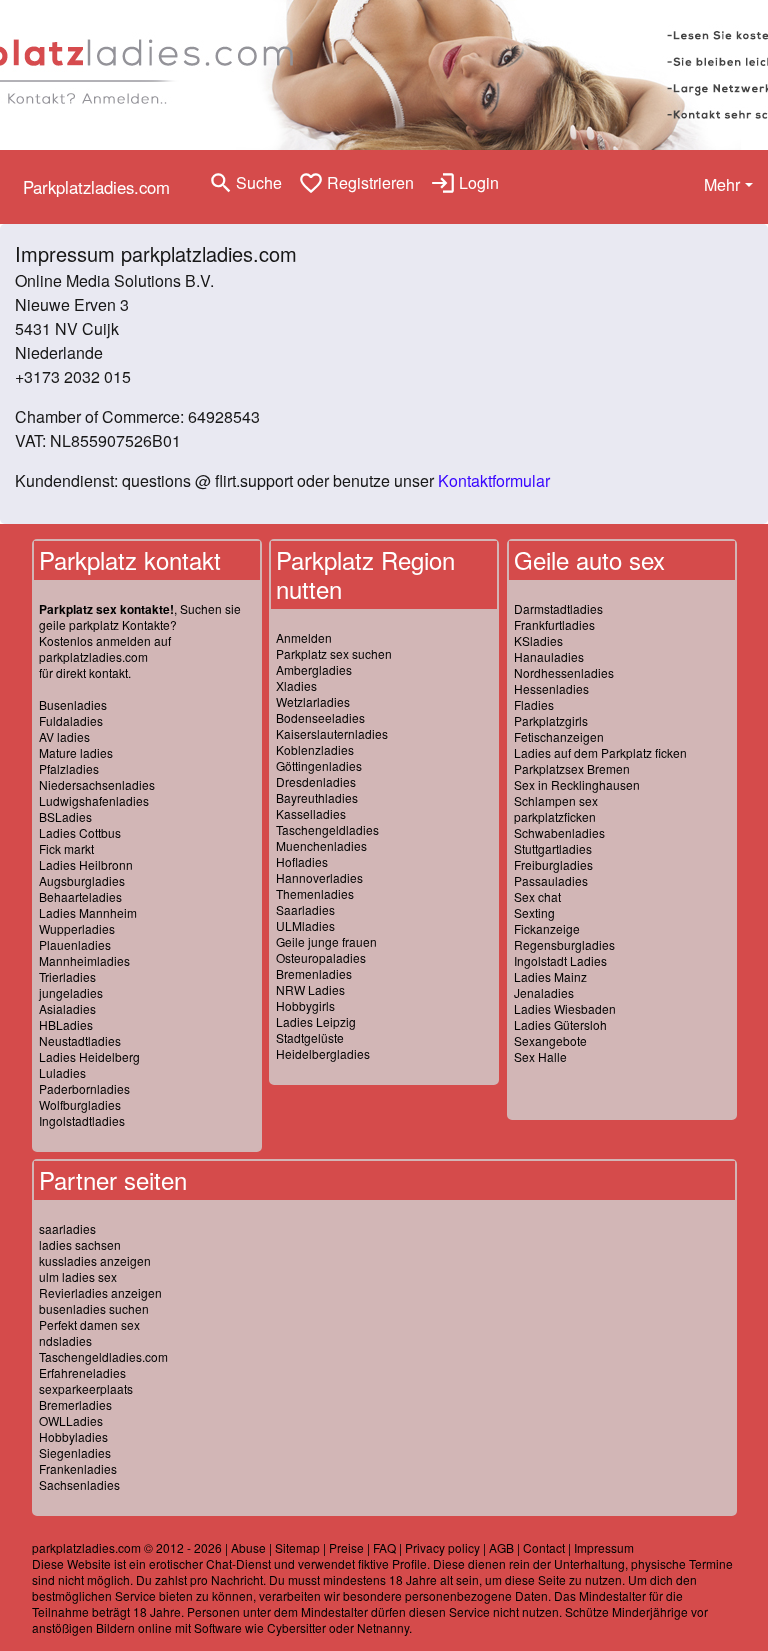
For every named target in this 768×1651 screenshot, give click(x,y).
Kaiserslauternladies (332, 733)
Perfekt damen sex (89, 1324)
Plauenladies (75, 944)
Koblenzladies (315, 749)
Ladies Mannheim (88, 912)
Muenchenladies (321, 845)
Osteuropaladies (321, 957)
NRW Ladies (310, 989)
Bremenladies (314, 973)
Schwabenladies (559, 832)
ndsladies (65, 1340)
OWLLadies (71, 1420)
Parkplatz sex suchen (334, 653)
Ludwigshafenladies (94, 800)
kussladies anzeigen (95, 1260)
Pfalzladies (69, 768)
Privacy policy (442, 1547)
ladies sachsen (80, 1244)
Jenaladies (544, 992)
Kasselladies (311, 813)
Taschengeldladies (327, 829)
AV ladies (64, 736)
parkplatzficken (555, 816)
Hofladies (302, 861)
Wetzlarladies (313, 701)
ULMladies (305, 925)
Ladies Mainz (550, 976)
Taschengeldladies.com (103, 1356)
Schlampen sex (556, 800)
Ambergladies (314, 669)
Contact (544, 1547)
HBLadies (66, 1024)
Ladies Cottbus (80, 832)
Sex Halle (540, 1056)
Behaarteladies (80, 896)
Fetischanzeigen (559, 736)
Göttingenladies (319, 765)
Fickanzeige (547, 928)
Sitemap (297, 1547)
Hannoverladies (319, 877)
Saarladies (305, 909)
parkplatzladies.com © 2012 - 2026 (127, 1547)
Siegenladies (75, 1452)
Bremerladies (75, 1404)
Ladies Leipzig (316, 1021)
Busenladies (73, 704)
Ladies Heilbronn (86, 864)
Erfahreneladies (82, 1372)
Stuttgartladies (553, 848)
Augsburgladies (82, 880)
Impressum (604, 1547)
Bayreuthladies (317, 797)
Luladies (62, 1072)
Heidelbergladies (323, 1053)
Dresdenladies (316, 781)
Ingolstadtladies (82, 1120)
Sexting (534, 912)
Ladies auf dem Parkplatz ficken (600, 752)
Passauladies (551, 880)
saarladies (67, 1228)
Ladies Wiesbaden (565, 1008)
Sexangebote (550, 1040)
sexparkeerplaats (86, 1388)
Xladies (296, 685)
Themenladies (315, 893)
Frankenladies (78, 1468)
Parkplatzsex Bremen (572, 768)
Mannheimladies (84, 960)
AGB (501, 1547)
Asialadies (67, 1008)
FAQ (384, 1547)
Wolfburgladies (80, 1104)
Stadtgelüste (310, 1037)
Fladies (534, 704)
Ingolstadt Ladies (560, 960)
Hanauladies (549, 656)
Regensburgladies (564, 944)
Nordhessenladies (564, 672)
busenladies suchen (94, 1308)
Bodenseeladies (320, 717)
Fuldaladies (71, 720)
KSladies (538, 640)
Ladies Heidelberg (89, 1056)
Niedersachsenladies (97, 784)
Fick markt (66, 848)
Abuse (248, 1547)
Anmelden (304, 637)
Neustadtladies (80, 1040)
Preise (346, 1547)
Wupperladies (77, 928)
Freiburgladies (553, 864)
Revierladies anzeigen (100, 1292)
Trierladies (67, 976)
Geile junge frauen (326, 941)
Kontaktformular (494, 480)
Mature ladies (76, 752)
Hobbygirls (305, 1005)
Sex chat (537, 896)
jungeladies (71, 992)
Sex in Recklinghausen (577, 784)
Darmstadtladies (558, 608)
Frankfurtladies (554, 624)
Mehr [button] (722, 184)
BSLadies (65, 816)
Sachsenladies (79, 1484)
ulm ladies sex (78, 1276)
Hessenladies (551, 688)
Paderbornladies (84, 1088)
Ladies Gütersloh (560, 1024)
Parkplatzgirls (551, 720)
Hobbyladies (73, 1436)
